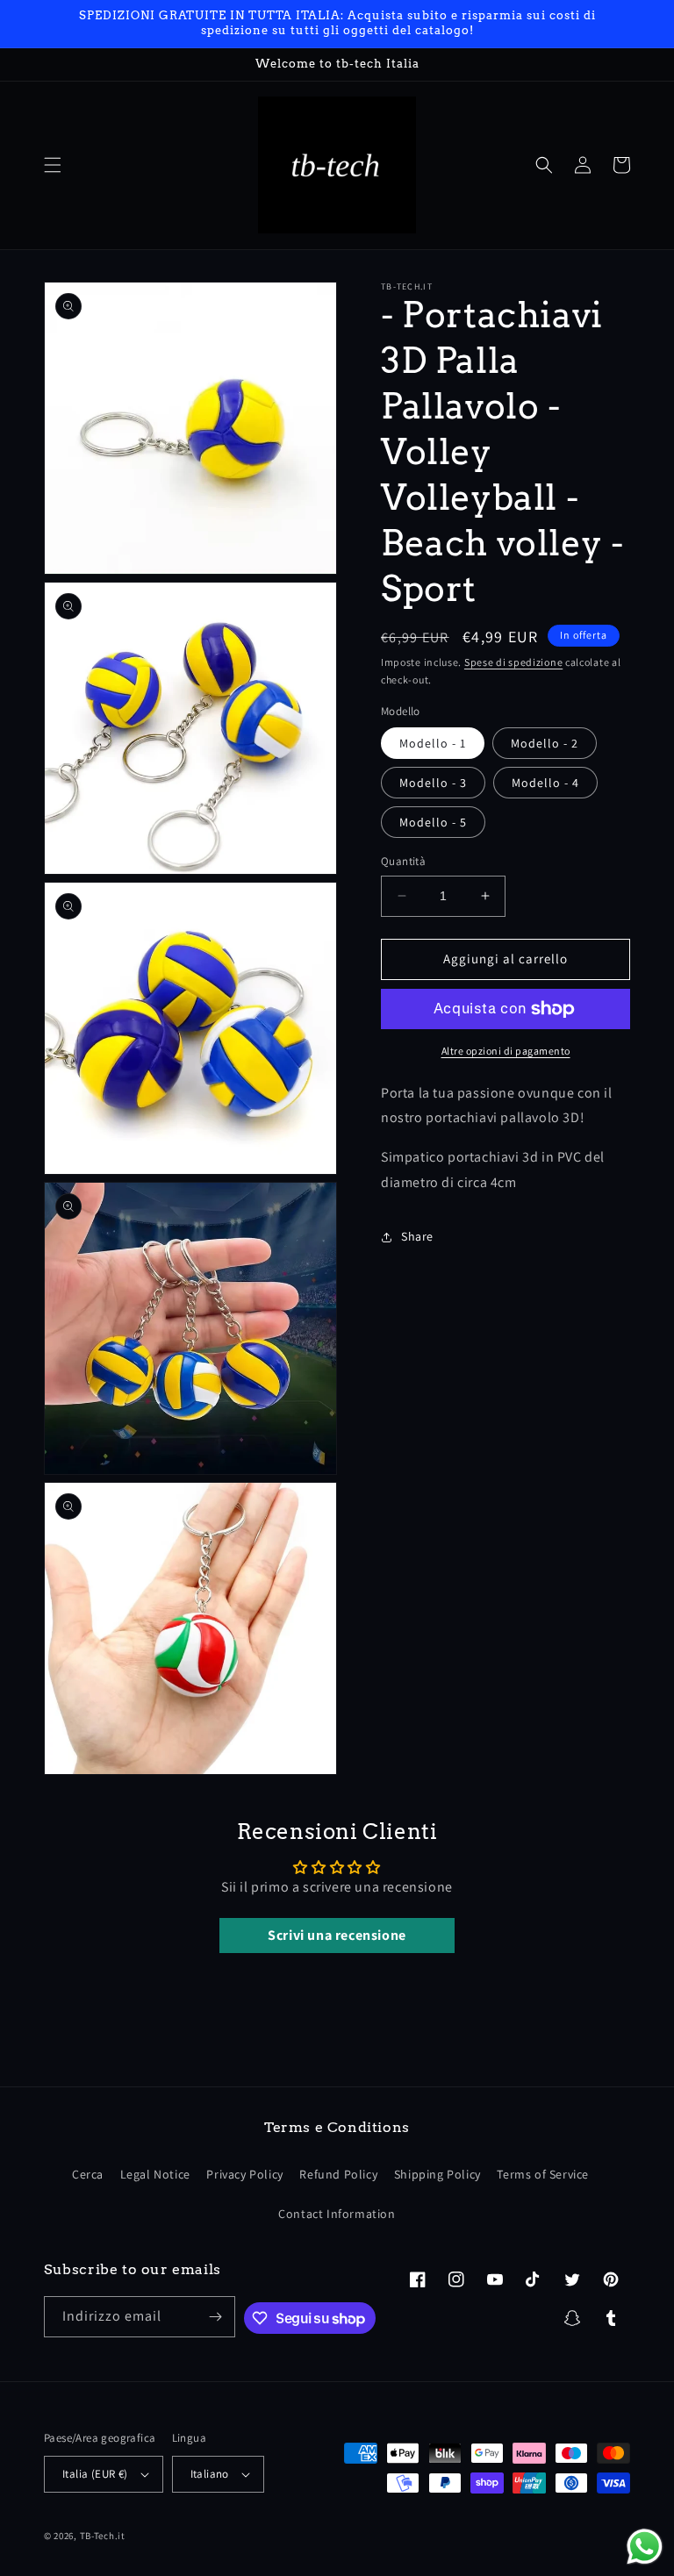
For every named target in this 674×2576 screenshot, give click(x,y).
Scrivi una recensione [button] (337, 1935)
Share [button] (417, 1236)
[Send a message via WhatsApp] (645, 2547)
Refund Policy (338, 2174)
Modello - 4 (545, 783)
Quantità (403, 861)
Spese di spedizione (513, 662)
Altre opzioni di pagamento (506, 1051)
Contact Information (337, 2214)
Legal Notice (155, 2174)
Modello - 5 (433, 822)
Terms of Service (543, 2174)
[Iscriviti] (215, 2317)
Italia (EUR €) (95, 2474)
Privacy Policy (244, 2174)
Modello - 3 (433, 783)
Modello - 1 (433, 743)
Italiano (210, 2474)
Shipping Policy (437, 2174)
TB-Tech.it (103, 2536)
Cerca (88, 2174)
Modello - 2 (545, 743)
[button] (53, 165)
